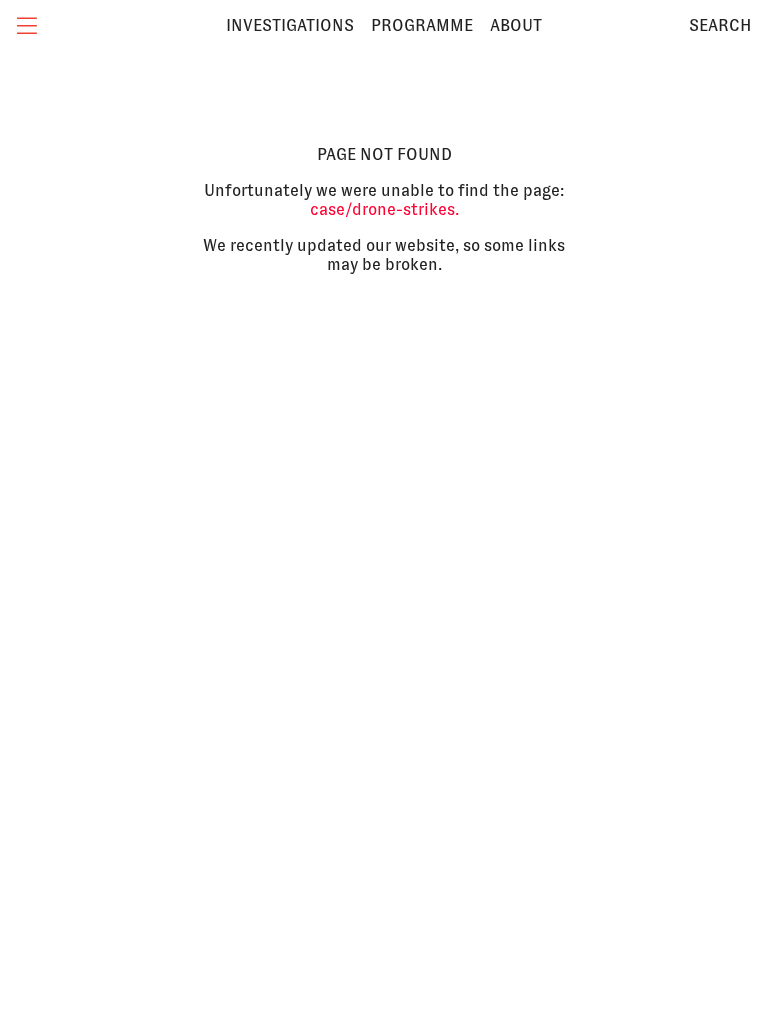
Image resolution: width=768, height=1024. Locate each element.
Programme (422, 25)
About (516, 25)
